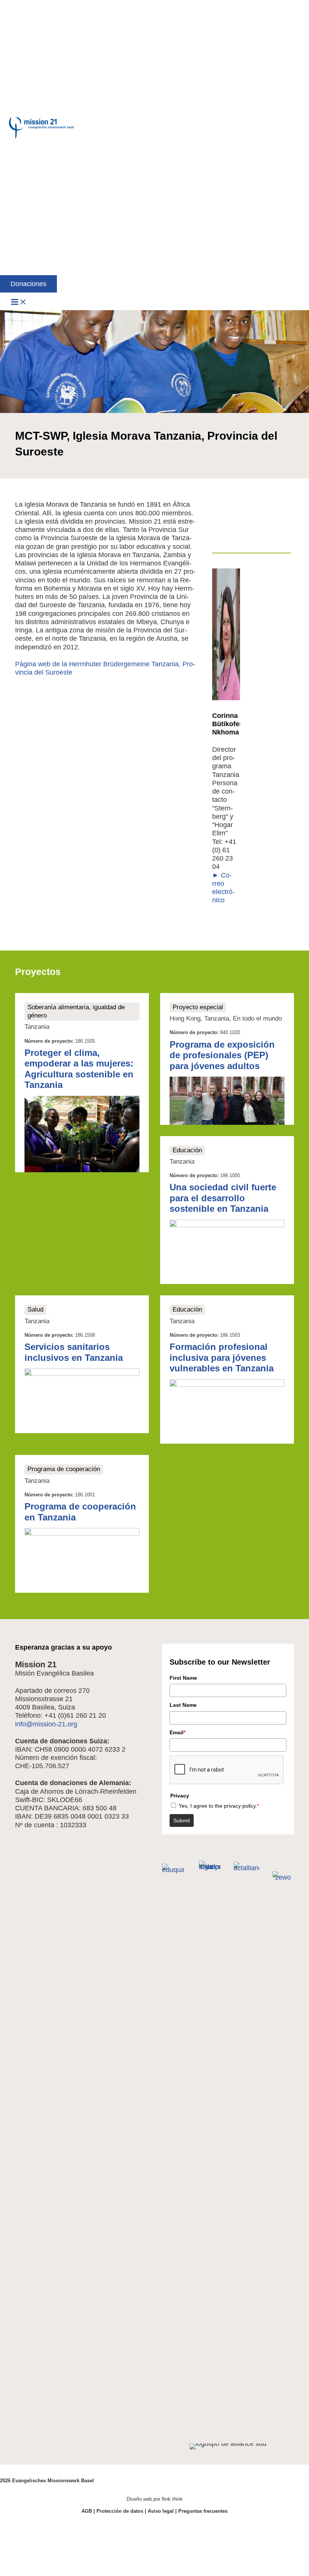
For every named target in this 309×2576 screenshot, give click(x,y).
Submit (182, 1820)
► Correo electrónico (223, 888)
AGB (87, 2511)
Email (177, 1732)
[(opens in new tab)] (173, 1870)
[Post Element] (82, 1083)
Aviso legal (161, 2511)
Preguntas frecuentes (203, 2511)
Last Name (183, 1705)
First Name (183, 1678)
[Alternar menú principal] (19, 302)
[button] (28, 284)
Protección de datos (120, 2511)
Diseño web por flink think (155, 2499)
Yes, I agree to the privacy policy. (219, 1806)
